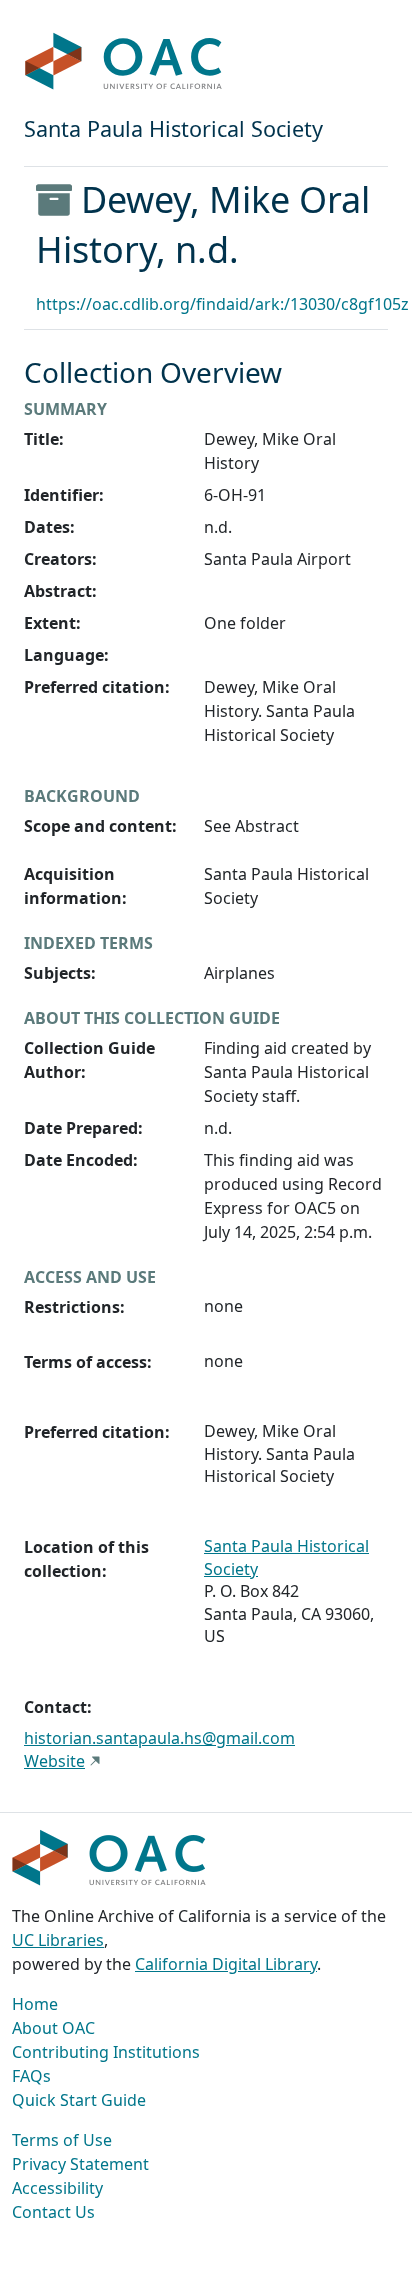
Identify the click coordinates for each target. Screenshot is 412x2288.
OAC (124, 62)
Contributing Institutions (106, 2052)
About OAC (53, 2028)
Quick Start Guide (79, 2100)
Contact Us (53, 2212)
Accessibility (57, 2188)
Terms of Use (62, 2140)
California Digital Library (226, 1964)
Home (35, 2004)
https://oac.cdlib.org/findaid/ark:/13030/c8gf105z (222, 304)
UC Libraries (58, 1940)
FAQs (31, 2076)
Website (54, 1761)
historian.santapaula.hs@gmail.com (159, 1738)
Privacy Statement (80, 2164)
